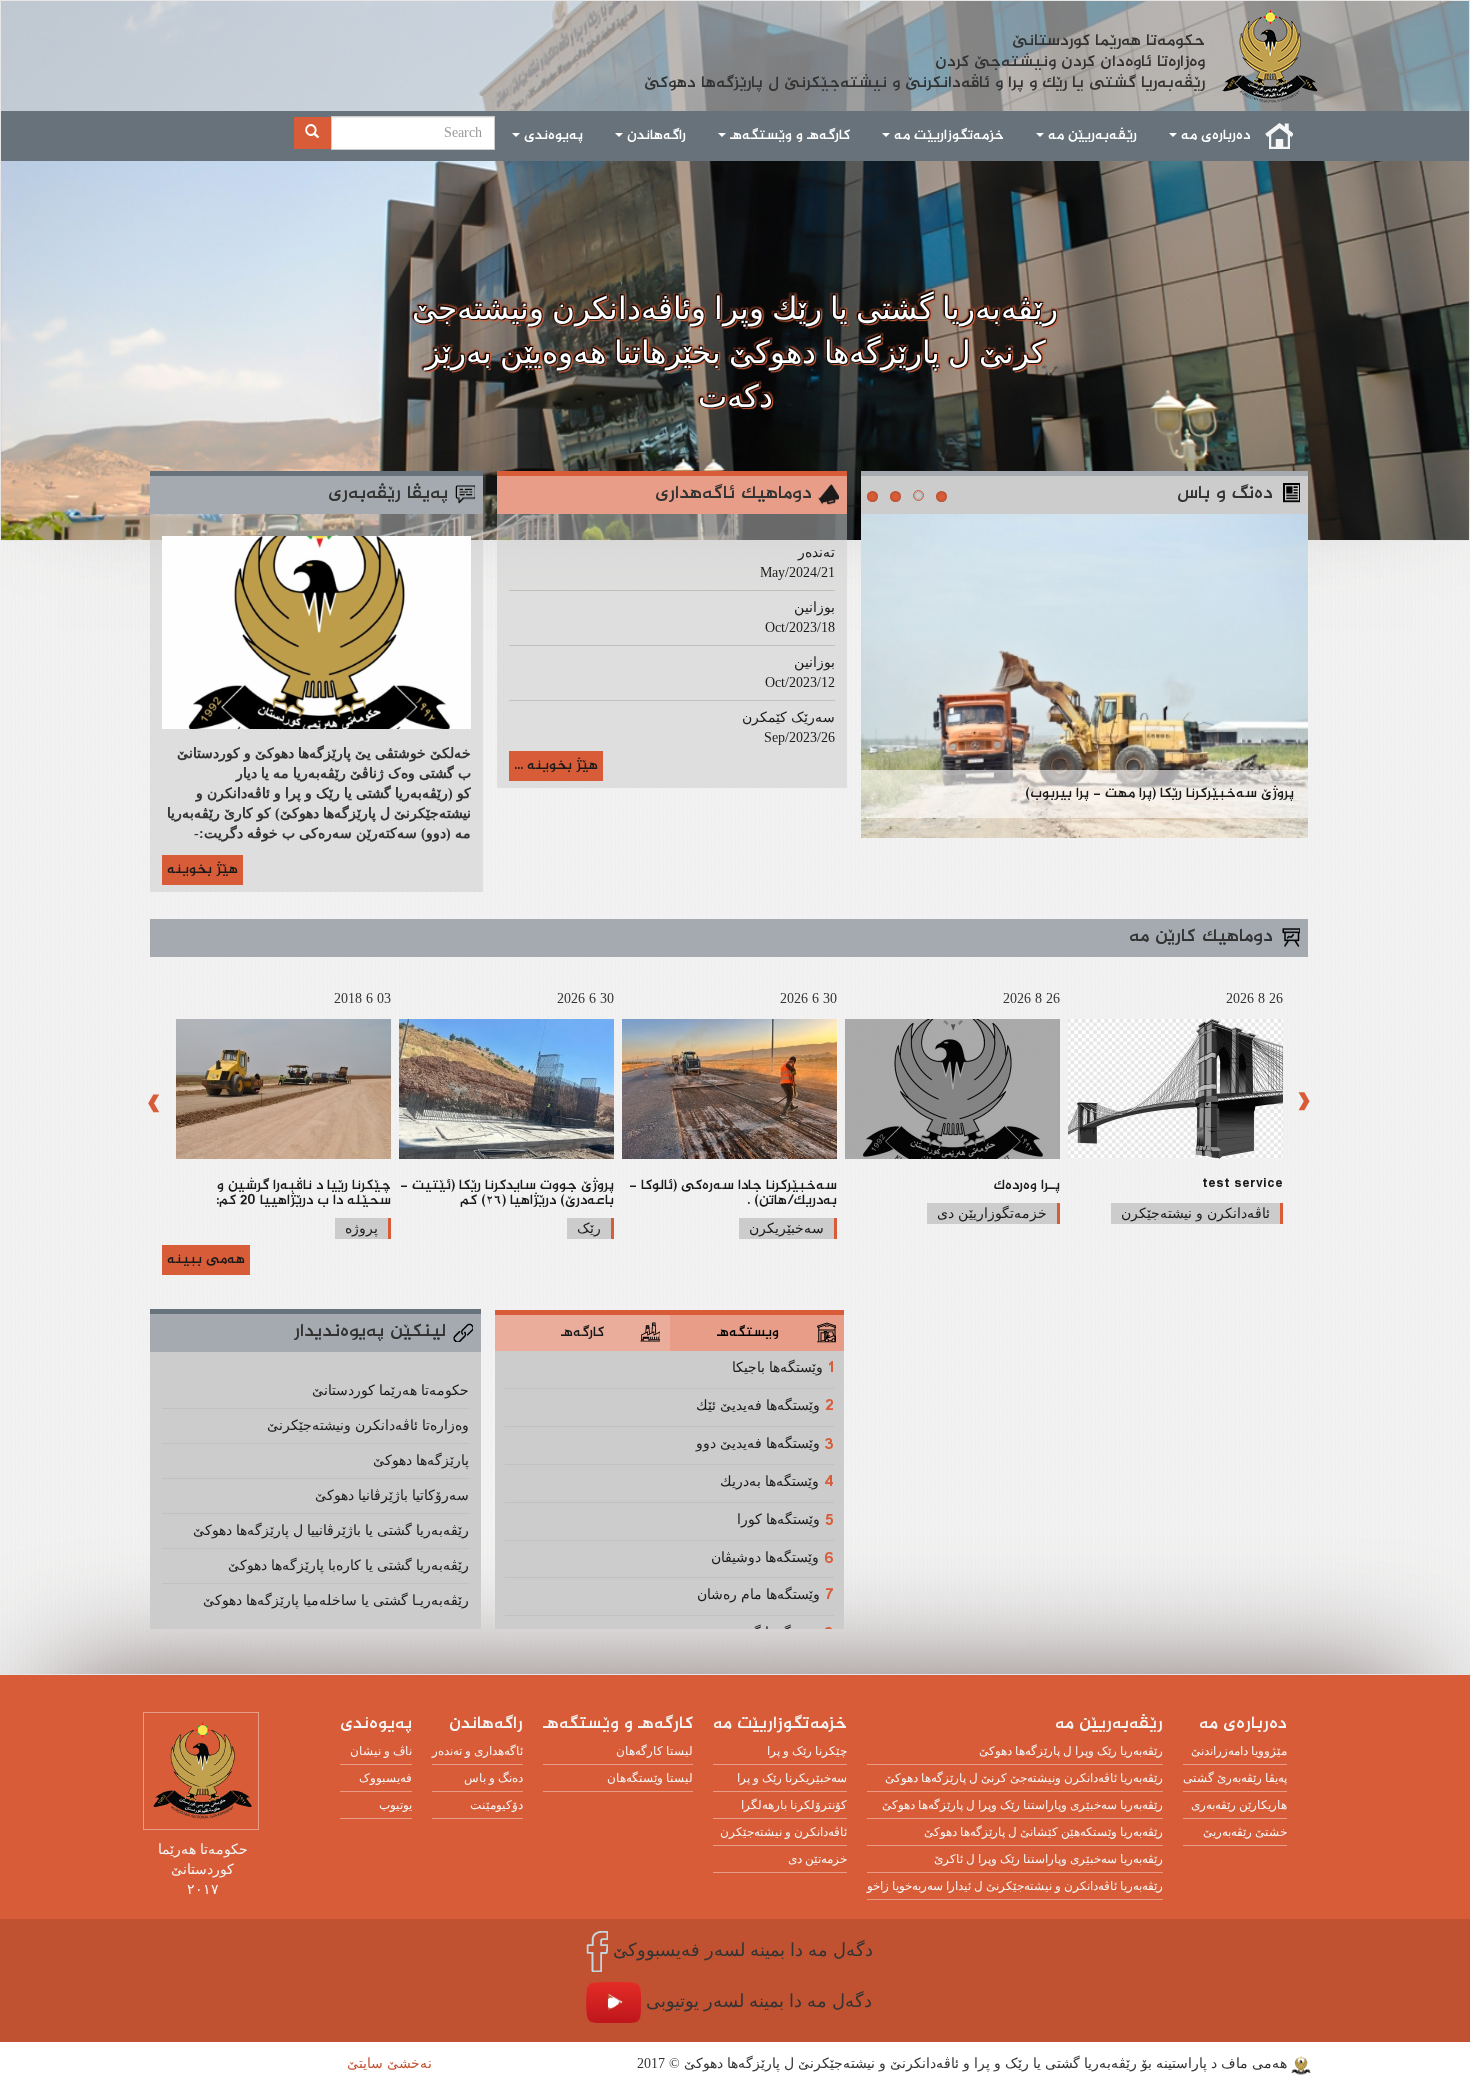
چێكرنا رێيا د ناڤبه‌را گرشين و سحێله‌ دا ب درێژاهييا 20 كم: (303, 1193)
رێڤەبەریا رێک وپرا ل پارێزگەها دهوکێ (1071, 1751)
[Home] (1277, 56)
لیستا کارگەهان (654, 1751)
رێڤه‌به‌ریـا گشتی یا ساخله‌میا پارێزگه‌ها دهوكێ (336, 1600)
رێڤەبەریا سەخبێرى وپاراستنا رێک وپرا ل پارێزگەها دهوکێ (1022, 1805)
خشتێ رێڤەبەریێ (1245, 1832)
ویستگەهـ (748, 1333)
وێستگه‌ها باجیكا (777, 1367)
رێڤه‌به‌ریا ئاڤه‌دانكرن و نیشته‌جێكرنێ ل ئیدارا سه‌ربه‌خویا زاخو (1015, 1886)
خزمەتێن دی (817, 1859)
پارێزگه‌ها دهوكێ (421, 1460)
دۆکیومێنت (496, 1805)
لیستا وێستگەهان (650, 1778)
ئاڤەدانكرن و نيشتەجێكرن (1195, 1213)
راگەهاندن (654, 136)
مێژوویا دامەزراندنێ (1239, 1751)
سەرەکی (1280, 136)
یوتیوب (395, 1805)
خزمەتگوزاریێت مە (947, 136)
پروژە (361, 1228)
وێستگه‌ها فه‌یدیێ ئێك (758, 1405)
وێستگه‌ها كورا (778, 1519)
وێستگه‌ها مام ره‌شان (758, 1594)
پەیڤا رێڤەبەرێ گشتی (1235, 1778)
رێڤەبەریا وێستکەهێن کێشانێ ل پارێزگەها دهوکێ (1043, 1832)
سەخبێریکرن (786, 1228)
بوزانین (814, 607)
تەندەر (816, 552)
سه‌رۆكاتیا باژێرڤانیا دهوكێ (392, 1495)
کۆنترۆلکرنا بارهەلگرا (794, 1805)
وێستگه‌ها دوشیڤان (765, 1557)
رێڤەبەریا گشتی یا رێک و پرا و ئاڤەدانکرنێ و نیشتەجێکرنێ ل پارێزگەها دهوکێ (924, 40)
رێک (589, 1228)
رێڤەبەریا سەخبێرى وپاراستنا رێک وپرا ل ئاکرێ (1048, 1859)
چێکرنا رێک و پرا (807, 1751)
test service (1242, 1186)
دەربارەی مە (1213, 136)
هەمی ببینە (206, 1260)
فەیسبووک (385, 1778)
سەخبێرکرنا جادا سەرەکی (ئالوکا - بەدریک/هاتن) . (733, 1193)
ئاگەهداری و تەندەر (477, 1751)
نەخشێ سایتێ (389, 2063)
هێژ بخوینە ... (556, 766)
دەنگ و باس (493, 1778)
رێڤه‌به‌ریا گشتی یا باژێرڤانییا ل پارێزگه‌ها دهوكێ (331, 1530)
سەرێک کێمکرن (788, 717)
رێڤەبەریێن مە (1090, 136)
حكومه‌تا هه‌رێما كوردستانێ (390, 1390)
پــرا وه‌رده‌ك (1027, 1186)
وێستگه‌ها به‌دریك (769, 1481)
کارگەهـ (582, 1333)
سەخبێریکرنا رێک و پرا (792, 1778)
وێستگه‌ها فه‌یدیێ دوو (758, 1443)
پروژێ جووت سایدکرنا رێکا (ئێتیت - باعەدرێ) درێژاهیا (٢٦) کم (507, 1193)
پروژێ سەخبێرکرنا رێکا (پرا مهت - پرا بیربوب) (1159, 794)
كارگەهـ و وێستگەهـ (788, 136)
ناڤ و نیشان (381, 1751)
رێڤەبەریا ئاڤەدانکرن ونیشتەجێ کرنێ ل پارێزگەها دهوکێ (1024, 1778)
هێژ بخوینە (202, 870)
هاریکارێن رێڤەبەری (1239, 1805)
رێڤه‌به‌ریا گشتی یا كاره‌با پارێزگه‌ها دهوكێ (348, 1565)
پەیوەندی (551, 136)
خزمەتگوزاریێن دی (992, 1213)
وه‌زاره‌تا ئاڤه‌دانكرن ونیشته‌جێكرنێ (368, 1425)
